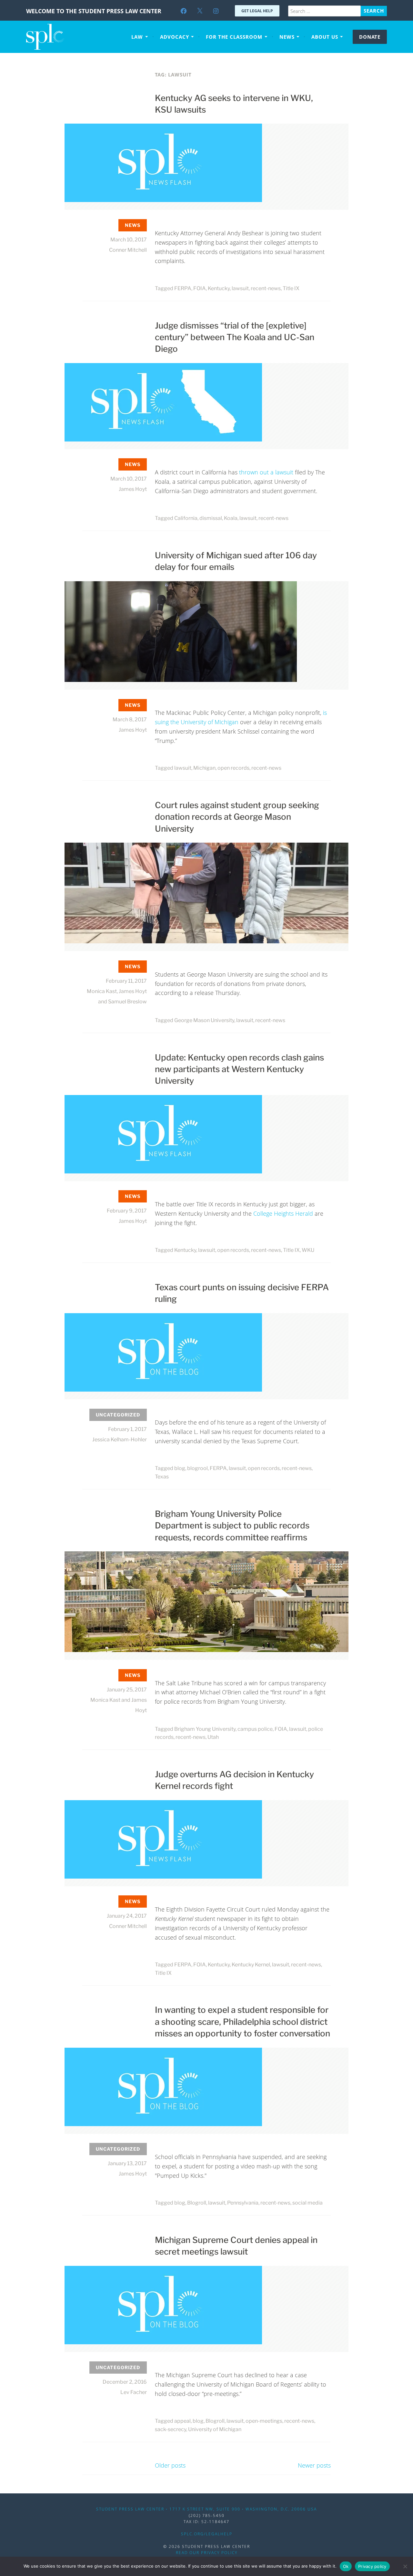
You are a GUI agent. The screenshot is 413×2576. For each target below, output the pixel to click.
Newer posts (314, 2465)
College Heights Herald (283, 1213)
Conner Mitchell (128, 250)
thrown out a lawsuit (266, 472)
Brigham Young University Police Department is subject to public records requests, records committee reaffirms (232, 1526)
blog (180, 1468)
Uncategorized (118, 1415)
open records (233, 768)
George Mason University (204, 1020)
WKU (308, 1250)
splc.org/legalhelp (207, 2534)
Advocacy (175, 37)
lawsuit (240, 288)
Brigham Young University (205, 1729)
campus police (255, 1729)
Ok (346, 2566)
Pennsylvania (243, 2203)
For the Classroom (234, 37)
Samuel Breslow (127, 1002)
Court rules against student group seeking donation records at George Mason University (237, 817)
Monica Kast (102, 991)
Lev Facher (134, 2392)
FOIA (200, 288)
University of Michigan (215, 2429)
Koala (231, 518)
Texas (162, 1477)
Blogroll (197, 2203)
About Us (325, 37)
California (186, 518)
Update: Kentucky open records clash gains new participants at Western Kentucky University (239, 1069)
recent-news (266, 288)
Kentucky (219, 288)
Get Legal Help (257, 11)
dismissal (211, 518)
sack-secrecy (171, 2429)
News (287, 37)
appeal (182, 2421)
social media (307, 2203)
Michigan (204, 768)
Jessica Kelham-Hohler (120, 1440)
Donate (370, 37)
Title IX (291, 288)
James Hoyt (133, 489)
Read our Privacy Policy (207, 2553)
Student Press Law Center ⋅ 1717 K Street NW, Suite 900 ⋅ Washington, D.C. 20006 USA (206, 2509)
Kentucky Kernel (251, 1965)
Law (137, 37)
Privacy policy (372, 2566)
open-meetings (264, 2421)
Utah (213, 1737)
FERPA (183, 288)
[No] (405, 2566)
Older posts (170, 2465)
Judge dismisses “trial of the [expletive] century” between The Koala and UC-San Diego (235, 337)
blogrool (197, 1468)
